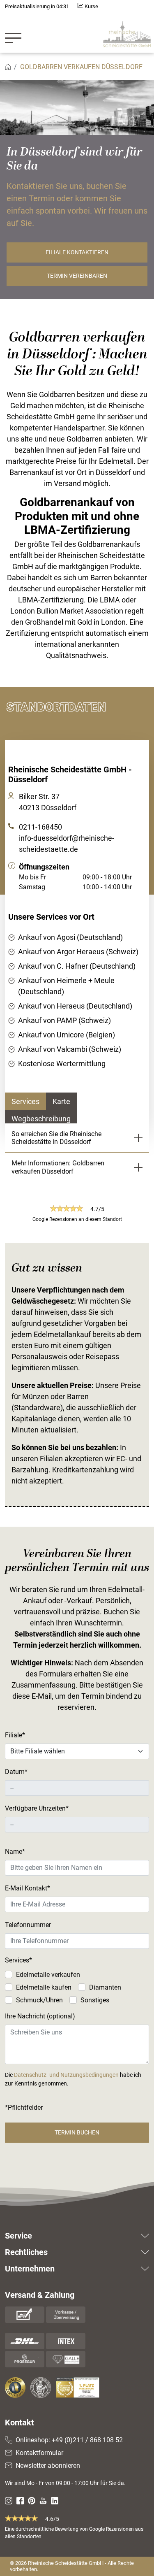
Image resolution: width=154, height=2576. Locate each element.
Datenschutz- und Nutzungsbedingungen (66, 2075)
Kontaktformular (39, 2453)
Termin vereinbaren (77, 276)
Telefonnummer (28, 1925)
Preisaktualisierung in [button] (37, 6)
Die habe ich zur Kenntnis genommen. (73, 2079)
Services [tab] (25, 1101)
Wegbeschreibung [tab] (41, 1119)
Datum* (16, 1772)
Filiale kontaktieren (77, 252)
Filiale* (15, 1735)
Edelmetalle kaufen (44, 1987)
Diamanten (105, 1987)
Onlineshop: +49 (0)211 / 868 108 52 (69, 2440)
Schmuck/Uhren (39, 2000)
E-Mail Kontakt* (28, 1888)
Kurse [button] (91, 6)
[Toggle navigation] (16, 33)
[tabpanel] (77, 978)
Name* (15, 1852)
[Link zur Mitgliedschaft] (16, 2388)
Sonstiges (95, 2000)
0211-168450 (40, 827)
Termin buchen (77, 2132)
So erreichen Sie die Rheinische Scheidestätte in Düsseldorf (56, 1138)
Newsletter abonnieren (48, 2466)
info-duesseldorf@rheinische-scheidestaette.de (67, 844)
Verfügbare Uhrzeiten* (37, 1808)
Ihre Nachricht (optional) (40, 2016)
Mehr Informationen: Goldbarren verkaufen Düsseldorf (58, 1167)
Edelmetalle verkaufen (48, 1975)
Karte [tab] (61, 1101)
